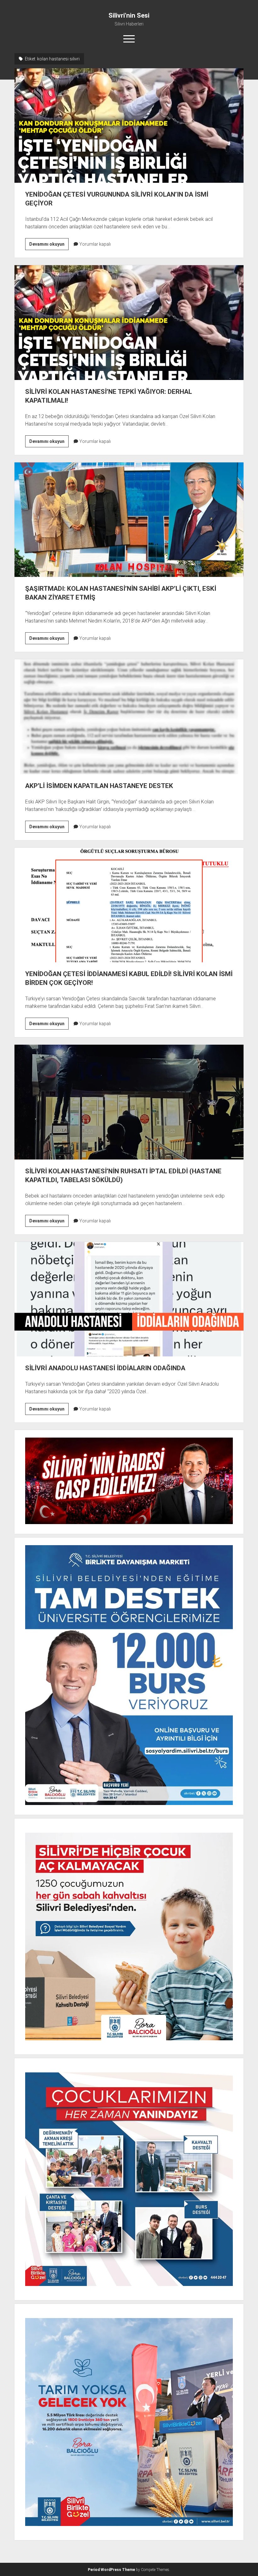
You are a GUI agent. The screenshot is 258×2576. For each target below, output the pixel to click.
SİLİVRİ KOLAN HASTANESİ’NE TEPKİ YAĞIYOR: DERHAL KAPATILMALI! (129, 322)
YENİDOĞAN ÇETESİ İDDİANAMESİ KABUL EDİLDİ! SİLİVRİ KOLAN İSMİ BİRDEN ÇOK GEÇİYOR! (129, 905)
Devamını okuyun (49, 246)
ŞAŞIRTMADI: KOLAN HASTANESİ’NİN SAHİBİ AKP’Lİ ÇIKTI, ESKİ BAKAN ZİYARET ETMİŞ (129, 520)
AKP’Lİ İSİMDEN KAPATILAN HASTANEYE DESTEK (129, 717)
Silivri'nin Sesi (129, 15)
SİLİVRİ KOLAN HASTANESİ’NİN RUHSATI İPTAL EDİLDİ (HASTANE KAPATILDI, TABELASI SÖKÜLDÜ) (129, 1102)
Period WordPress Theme (111, 2570)
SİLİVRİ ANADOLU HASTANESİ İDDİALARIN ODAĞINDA (129, 1299)
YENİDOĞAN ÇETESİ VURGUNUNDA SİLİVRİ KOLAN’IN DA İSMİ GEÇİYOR (129, 126)
